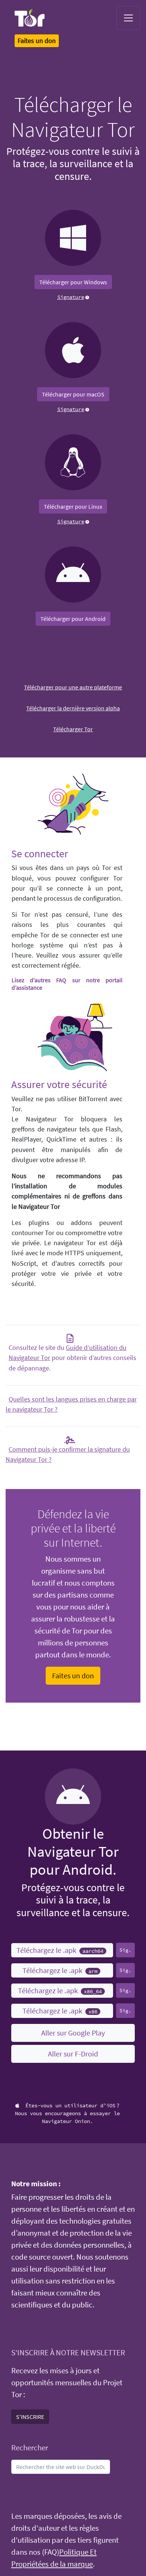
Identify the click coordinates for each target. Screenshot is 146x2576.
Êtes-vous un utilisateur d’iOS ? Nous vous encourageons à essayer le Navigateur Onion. (67, 2113)
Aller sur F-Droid (73, 2054)
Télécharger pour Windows (73, 282)
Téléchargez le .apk (60, 1950)
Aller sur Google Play (73, 2033)
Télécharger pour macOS (73, 394)
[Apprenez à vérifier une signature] (87, 297)
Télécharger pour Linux (73, 506)
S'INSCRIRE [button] (30, 2417)
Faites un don (73, 1676)
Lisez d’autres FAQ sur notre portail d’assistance (67, 984)
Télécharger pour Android (73, 619)
